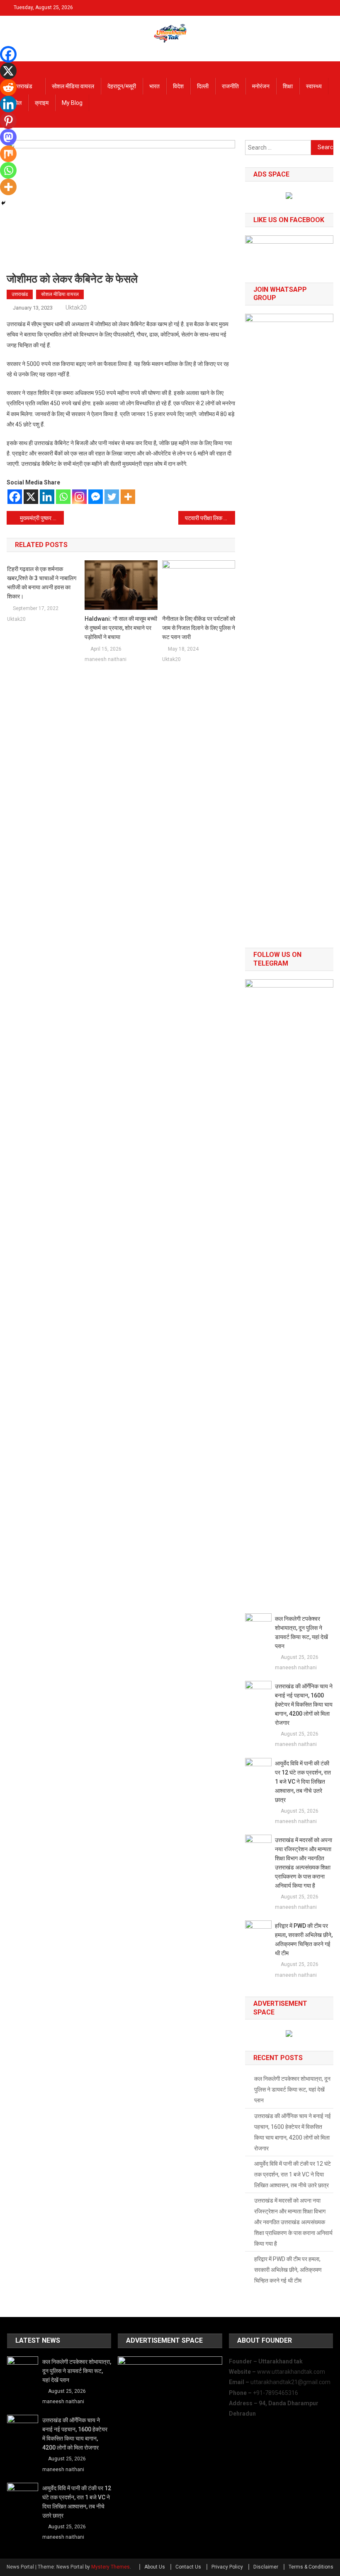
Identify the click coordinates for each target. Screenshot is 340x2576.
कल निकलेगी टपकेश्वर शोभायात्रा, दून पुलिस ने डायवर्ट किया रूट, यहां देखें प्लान (301, 1632)
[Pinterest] (8, 121)
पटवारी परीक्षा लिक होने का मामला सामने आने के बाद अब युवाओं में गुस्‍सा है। (210, 518)
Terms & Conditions (311, 2567)
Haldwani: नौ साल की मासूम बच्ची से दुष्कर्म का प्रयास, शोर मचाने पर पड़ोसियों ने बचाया (121, 628)
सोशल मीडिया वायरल (73, 86)
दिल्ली (203, 86)
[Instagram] (79, 497)
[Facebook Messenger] (96, 497)
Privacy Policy (227, 2567)
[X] (31, 497)
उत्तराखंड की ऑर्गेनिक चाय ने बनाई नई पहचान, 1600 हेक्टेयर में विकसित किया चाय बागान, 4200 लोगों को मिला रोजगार (304, 1704)
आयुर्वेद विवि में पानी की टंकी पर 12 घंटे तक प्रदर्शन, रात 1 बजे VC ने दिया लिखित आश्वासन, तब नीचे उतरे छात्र (303, 1782)
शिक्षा (288, 86)
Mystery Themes (110, 2567)
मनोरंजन (261, 86)
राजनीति (230, 86)
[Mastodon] (8, 137)
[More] (128, 497)
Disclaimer (266, 2567)
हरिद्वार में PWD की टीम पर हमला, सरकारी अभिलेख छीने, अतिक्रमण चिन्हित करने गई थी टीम (304, 1939)
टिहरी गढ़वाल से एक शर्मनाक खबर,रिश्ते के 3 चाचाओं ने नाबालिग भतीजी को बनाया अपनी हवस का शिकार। (42, 583)
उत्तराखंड (23, 86)
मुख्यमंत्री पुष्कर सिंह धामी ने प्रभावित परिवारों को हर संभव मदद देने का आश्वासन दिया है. (42, 518)
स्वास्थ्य (314, 86)
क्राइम (42, 103)
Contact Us (188, 2567)
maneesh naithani (106, 659)
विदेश (178, 86)
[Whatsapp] (63, 497)
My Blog (72, 103)
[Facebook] (15, 497)
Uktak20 (76, 307)
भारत (154, 86)
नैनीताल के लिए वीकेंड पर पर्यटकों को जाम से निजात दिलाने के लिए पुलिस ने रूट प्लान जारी (199, 628)
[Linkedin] (47, 497)
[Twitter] (112, 497)
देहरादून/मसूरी (122, 86)
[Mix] (8, 154)
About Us (155, 2567)
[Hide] (3, 203)
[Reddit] (8, 87)
